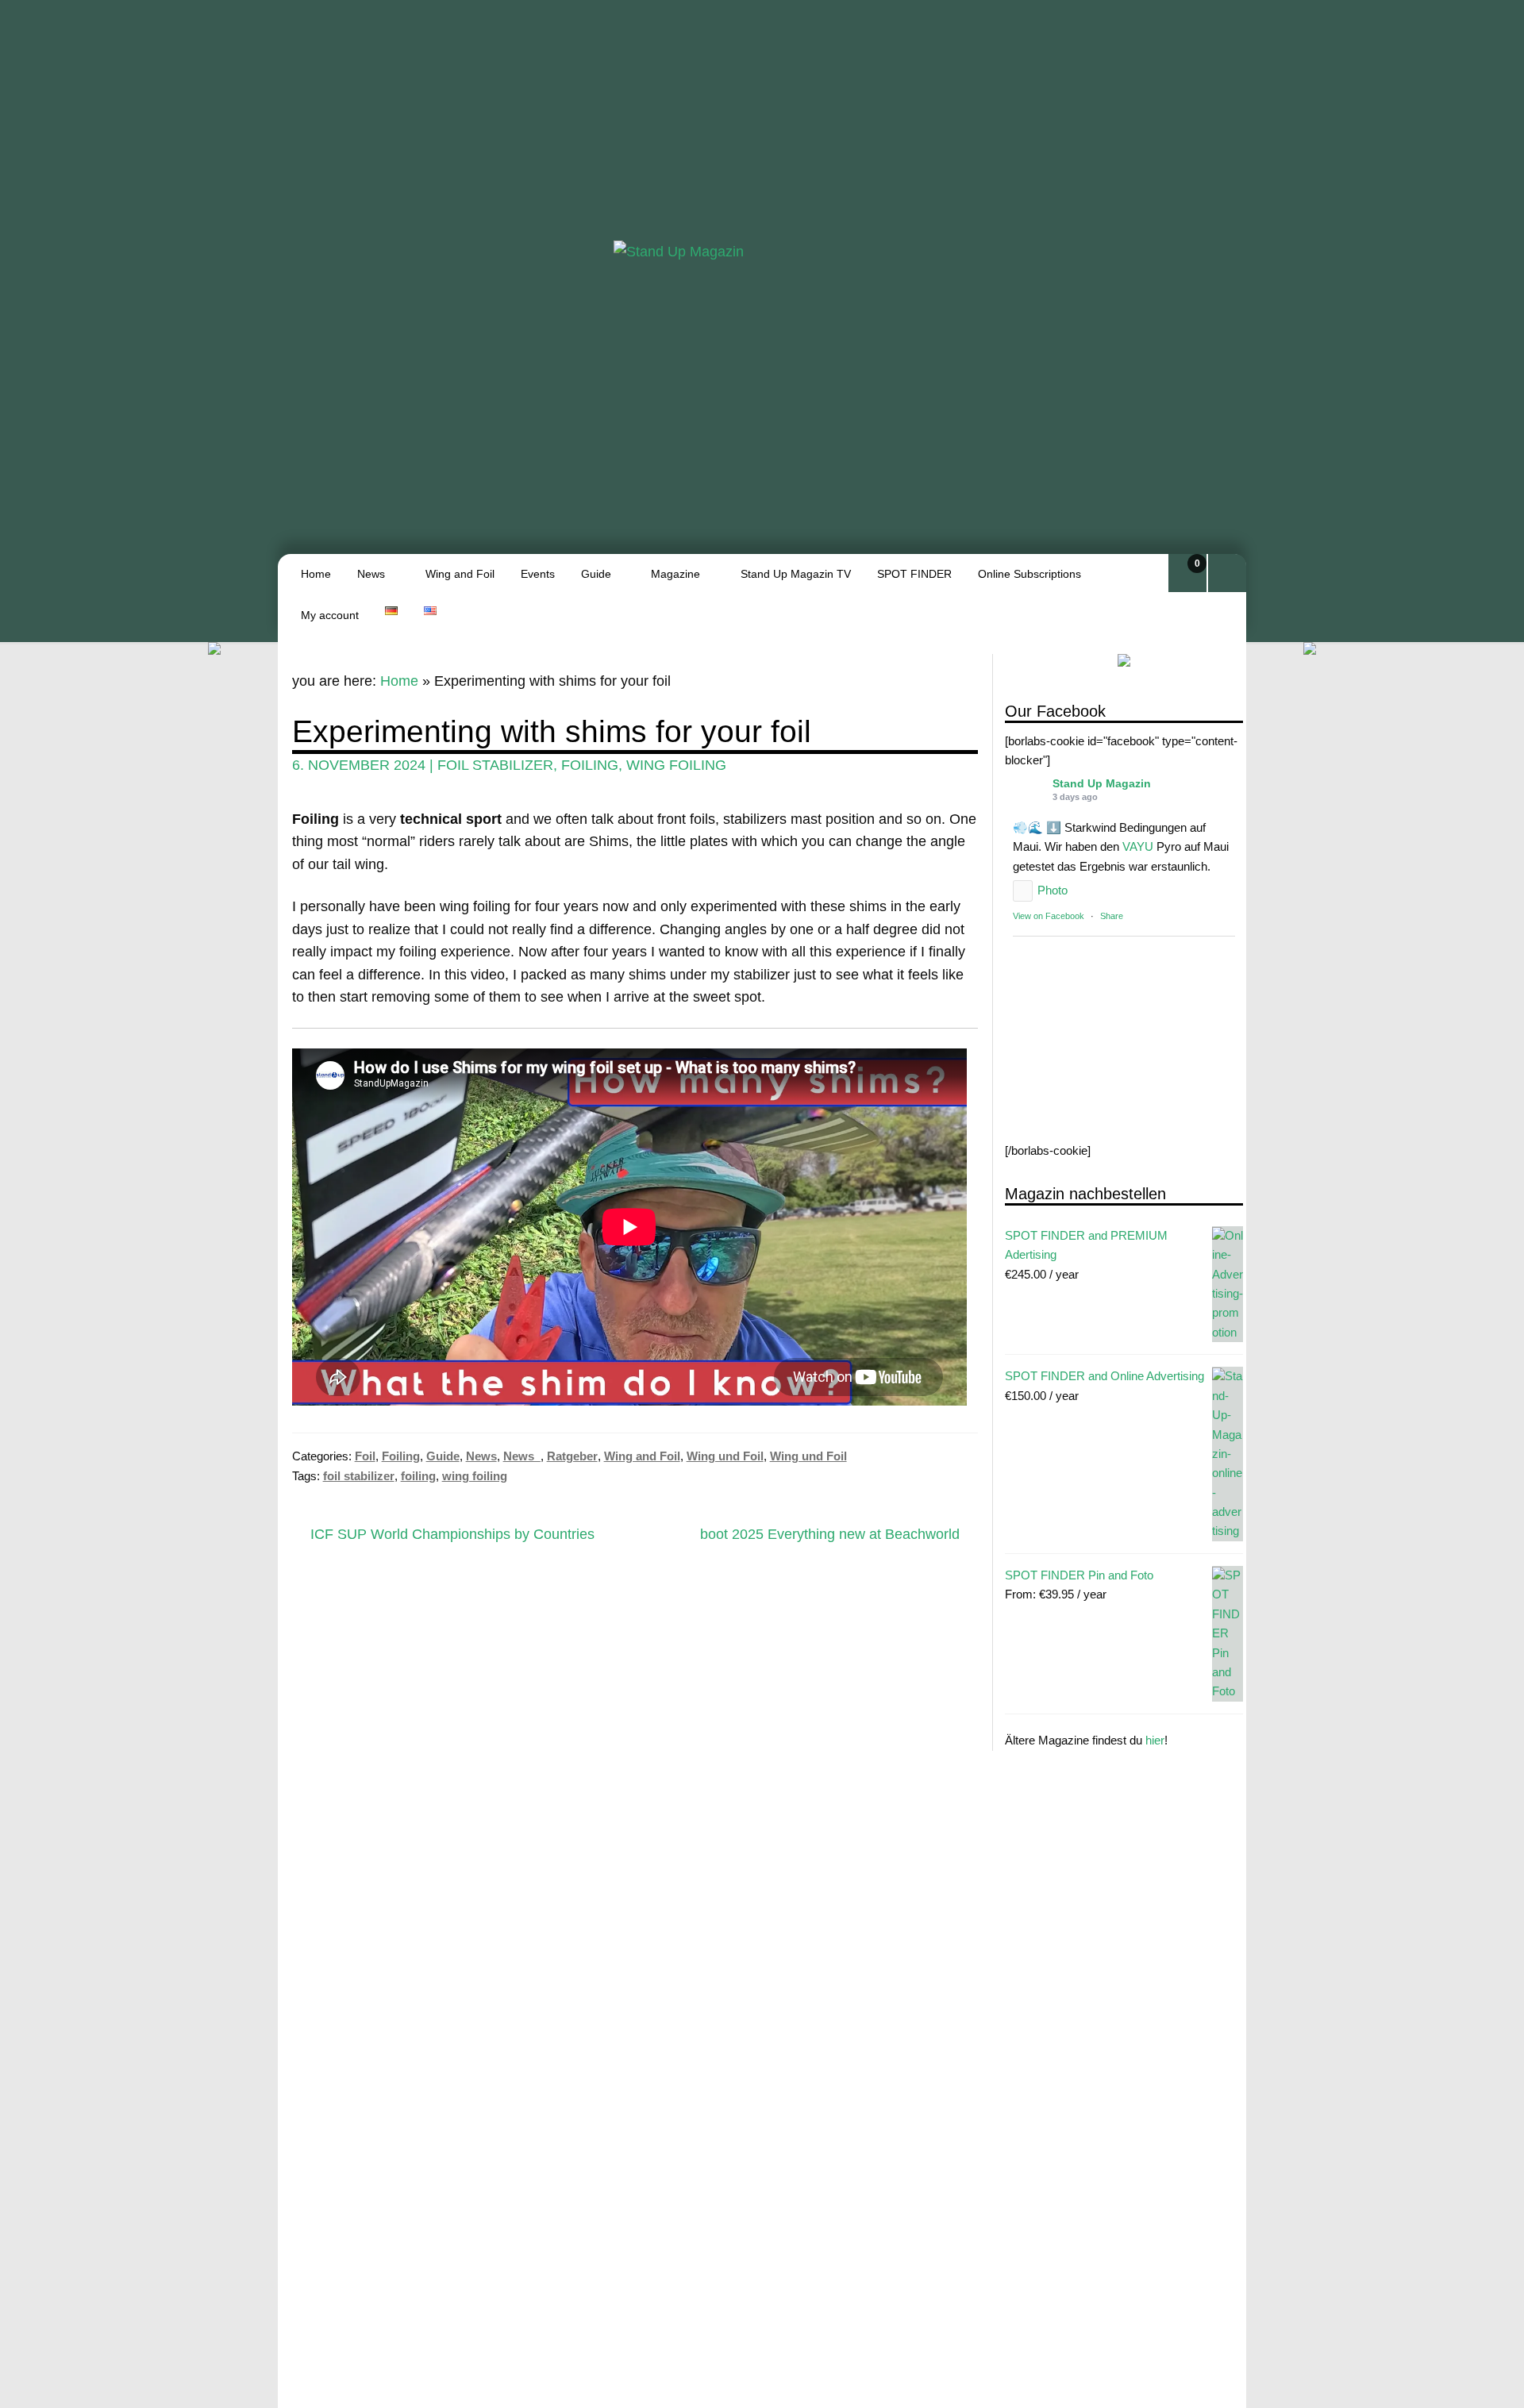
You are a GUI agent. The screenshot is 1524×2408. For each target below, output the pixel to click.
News (371, 574)
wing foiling (676, 765)
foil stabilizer (495, 765)
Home (316, 574)
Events (538, 574)
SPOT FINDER (914, 574)
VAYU (1138, 847)
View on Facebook (1049, 917)
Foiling (401, 1456)
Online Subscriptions (1029, 574)
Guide (596, 574)
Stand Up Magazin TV (796, 574)
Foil (365, 1456)
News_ (522, 1456)
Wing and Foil (460, 574)
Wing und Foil (725, 1456)
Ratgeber (572, 1456)
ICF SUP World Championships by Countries (452, 1535)
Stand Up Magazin (1102, 784)
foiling (590, 765)
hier (1155, 1741)
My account (330, 615)
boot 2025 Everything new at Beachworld (830, 1535)
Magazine (675, 574)
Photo (1053, 891)
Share (1112, 917)
